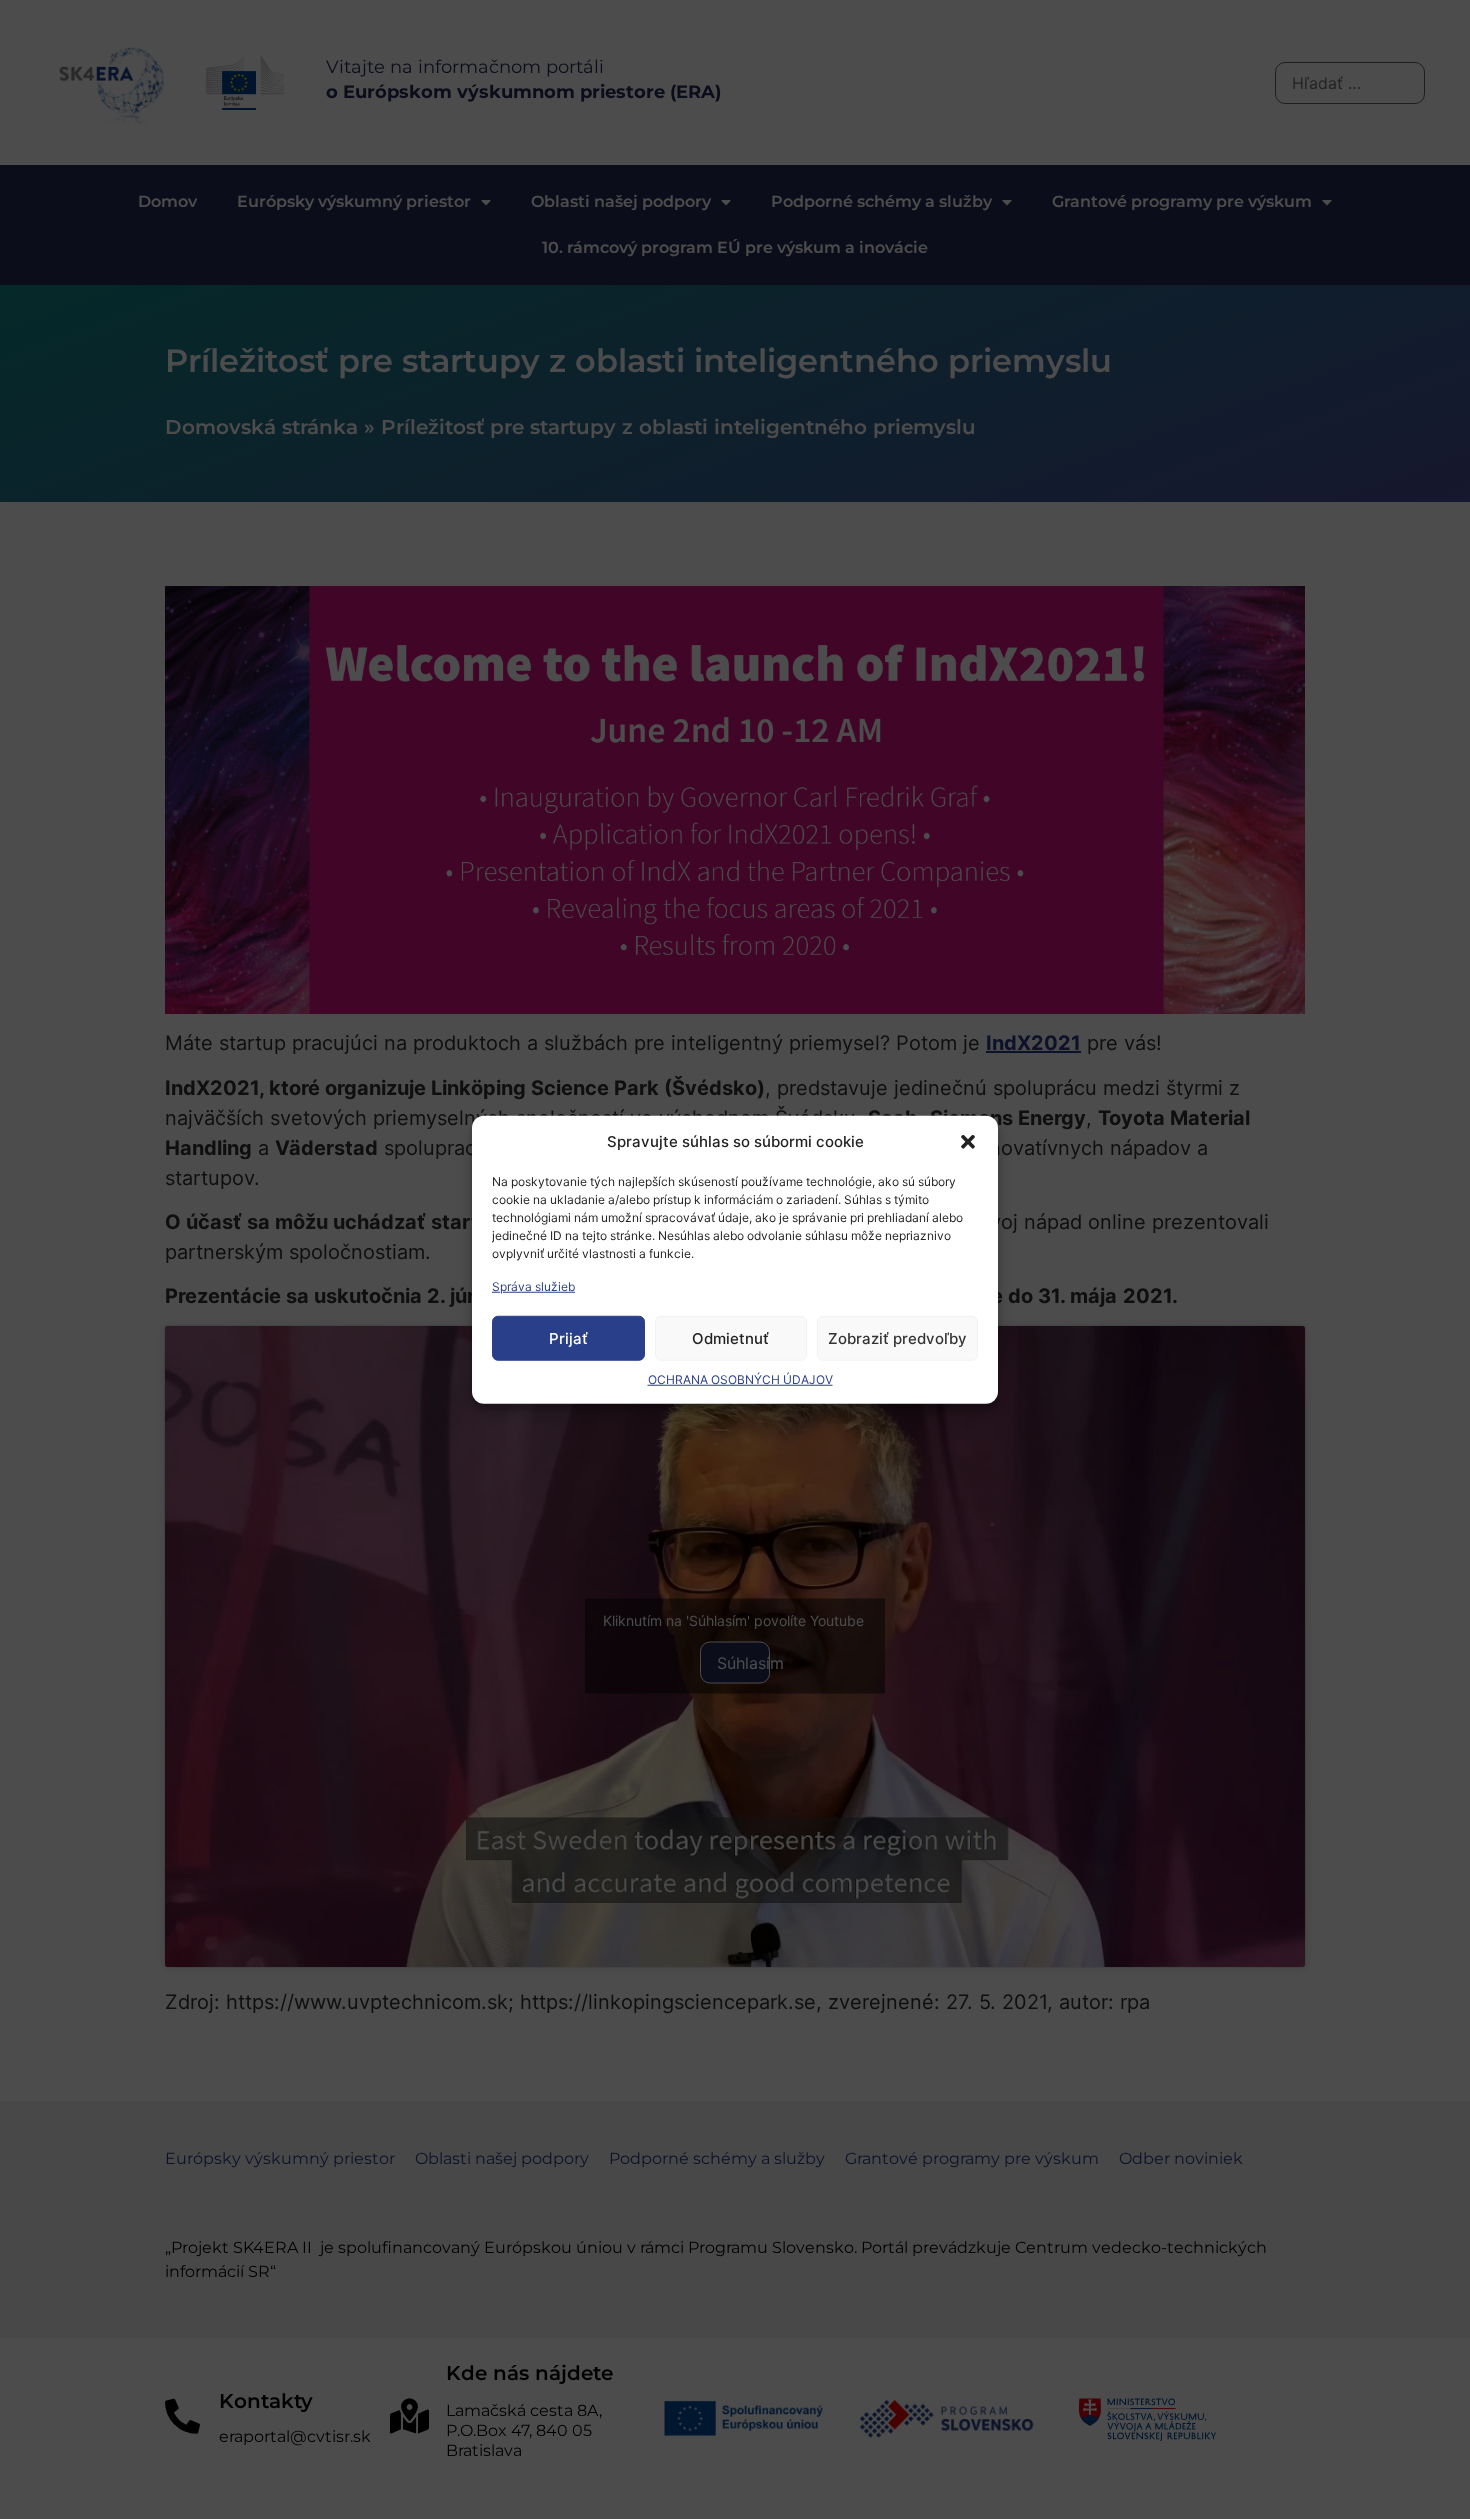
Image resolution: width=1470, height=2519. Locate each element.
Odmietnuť (730, 1337)
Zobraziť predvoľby (897, 1337)
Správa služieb (533, 1286)
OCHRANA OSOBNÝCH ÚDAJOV (740, 1379)
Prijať (568, 1337)
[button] (968, 1142)
